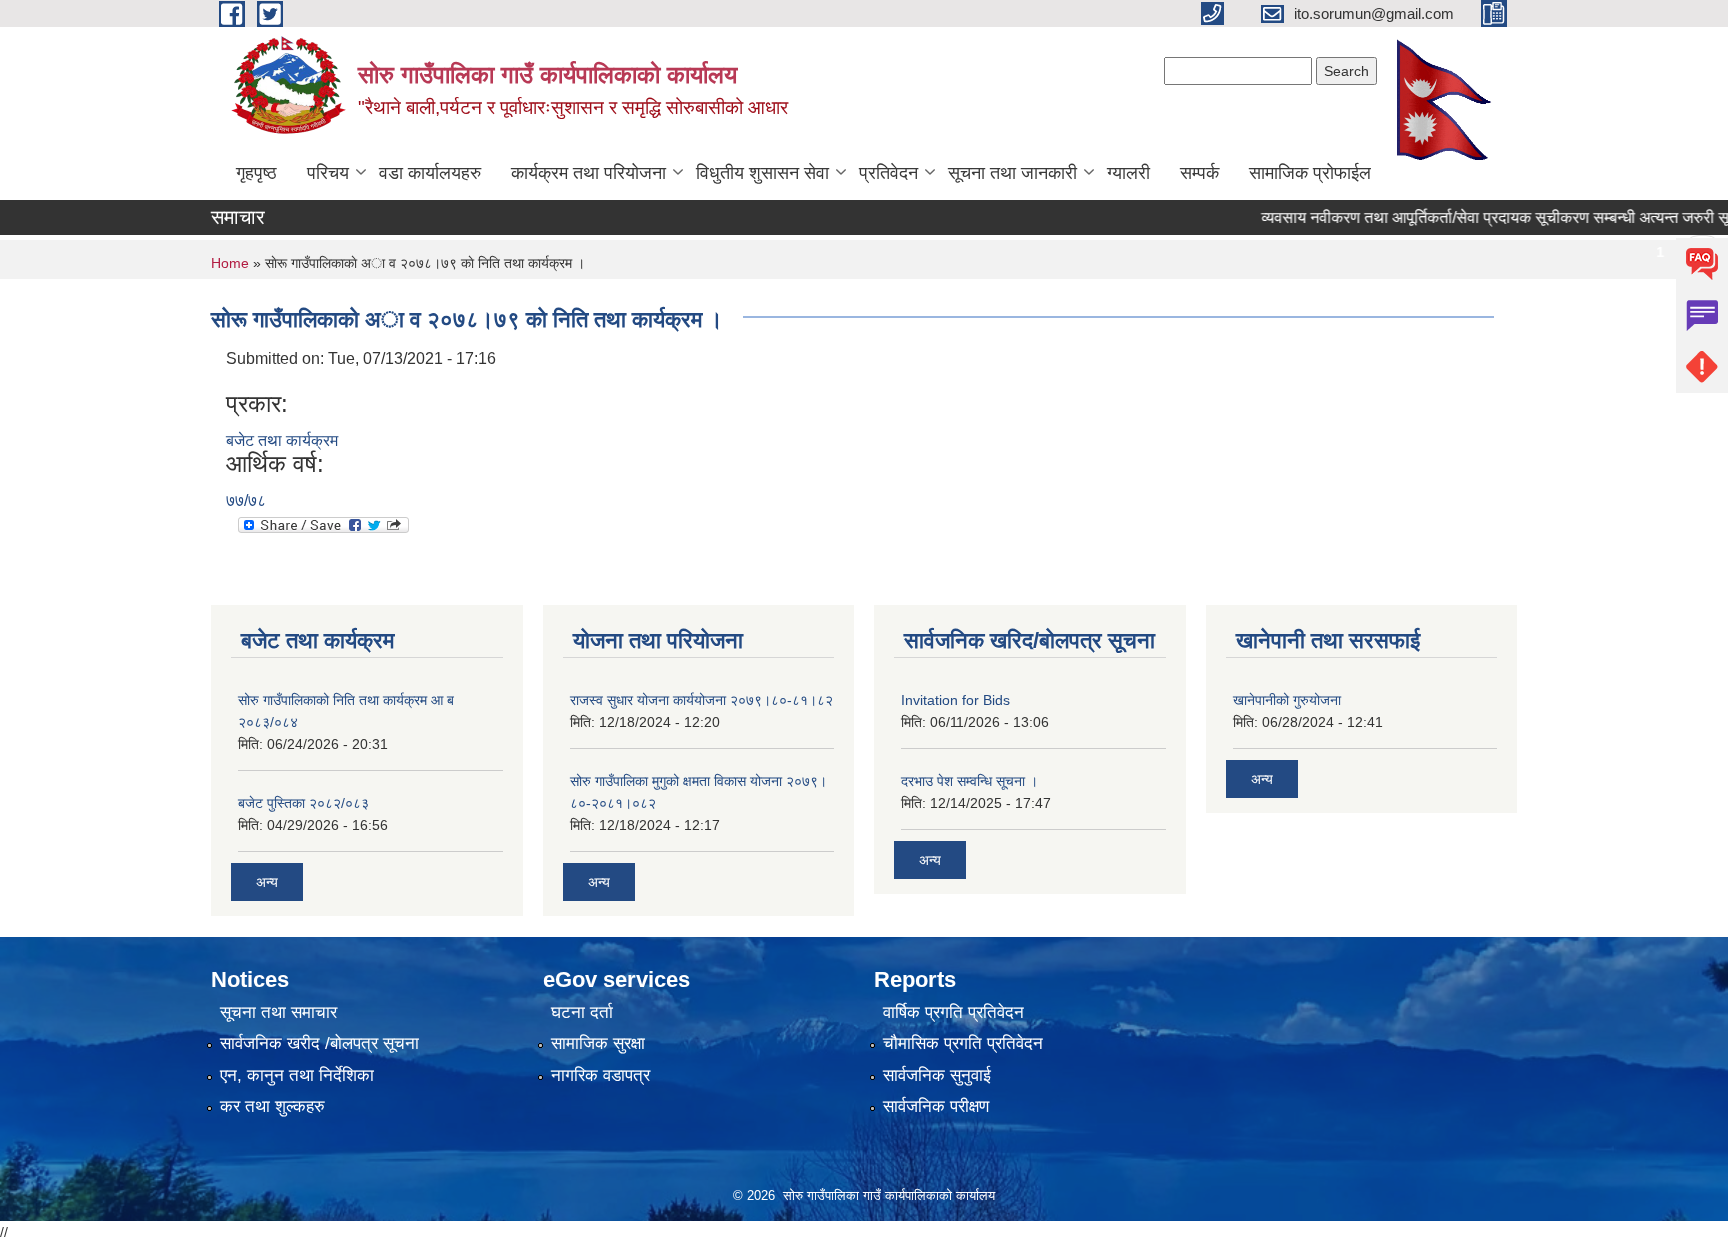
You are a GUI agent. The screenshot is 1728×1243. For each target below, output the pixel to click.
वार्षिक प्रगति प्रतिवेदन (953, 1012)
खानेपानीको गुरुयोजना (1287, 700)
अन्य (267, 882)
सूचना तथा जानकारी (1012, 173)
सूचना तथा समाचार (278, 1012)
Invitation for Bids (955, 700)
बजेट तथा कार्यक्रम (282, 440)
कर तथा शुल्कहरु (272, 1106)
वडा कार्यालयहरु (430, 173)
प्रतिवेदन (888, 173)
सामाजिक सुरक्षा (598, 1043)
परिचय (328, 173)
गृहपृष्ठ (256, 173)
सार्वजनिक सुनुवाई (937, 1075)
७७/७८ (246, 500)
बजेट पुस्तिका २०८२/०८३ (303, 803)
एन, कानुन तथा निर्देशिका (297, 1075)
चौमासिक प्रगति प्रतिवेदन (963, 1043)
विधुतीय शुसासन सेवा (762, 173)
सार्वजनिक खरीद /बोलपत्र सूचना (319, 1043)
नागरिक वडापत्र (600, 1075)
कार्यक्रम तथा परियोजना (588, 173)
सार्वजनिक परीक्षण (936, 1106)
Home (230, 263)
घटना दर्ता (582, 1012)
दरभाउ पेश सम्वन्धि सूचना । (969, 781)
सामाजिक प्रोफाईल (1310, 173)
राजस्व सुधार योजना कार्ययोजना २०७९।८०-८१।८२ (701, 700)
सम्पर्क (1199, 173)
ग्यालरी (1128, 173)
